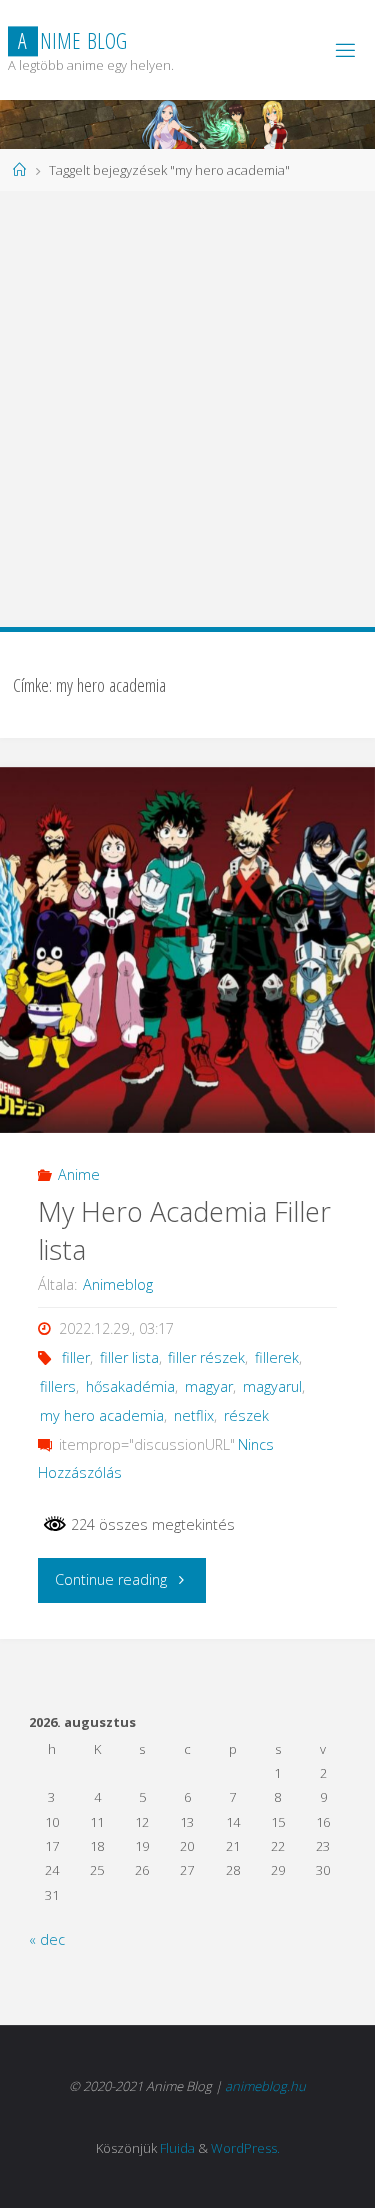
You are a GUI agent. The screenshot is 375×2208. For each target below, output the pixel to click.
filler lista (129, 1357)
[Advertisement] (187, 407)
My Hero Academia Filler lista (184, 1230)
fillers (58, 1386)
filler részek (206, 1357)
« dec (47, 1939)
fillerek (277, 1357)
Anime (79, 1174)
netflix (194, 1415)
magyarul (272, 1386)
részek (246, 1415)
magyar (209, 1386)
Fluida (177, 2148)
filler (76, 1357)
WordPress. (245, 2148)
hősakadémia (130, 1386)
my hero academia (102, 1415)
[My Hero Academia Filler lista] (187, 950)
